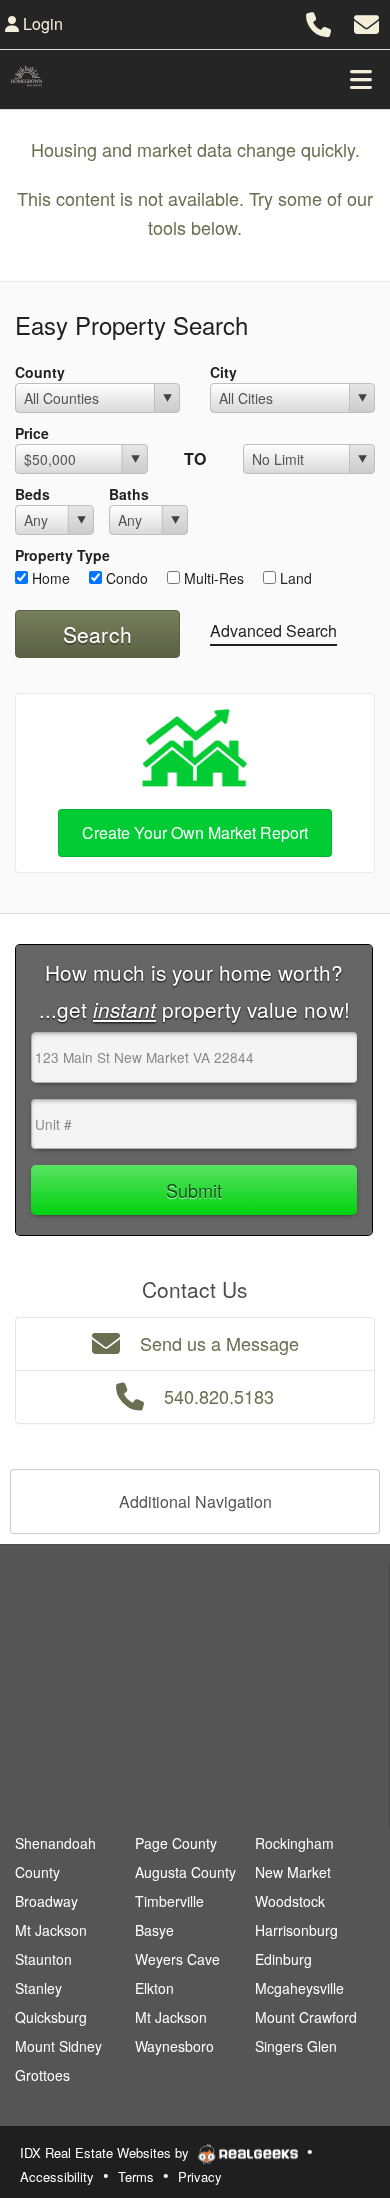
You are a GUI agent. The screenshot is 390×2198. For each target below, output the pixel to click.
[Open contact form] (366, 21)
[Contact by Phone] (318, 21)
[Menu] (361, 79)
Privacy (200, 2176)
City (223, 372)
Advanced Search (273, 630)
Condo (125, 578)
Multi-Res (212, 578)
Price (32, 433)
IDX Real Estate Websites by (106, 2152)
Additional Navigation (195, 1501)
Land (294, 578)
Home (49, 578)
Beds (32, 494)
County (40, 372)
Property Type (62, 555)
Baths (129, 494)
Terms (136, 2176)
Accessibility (57, 2176)
